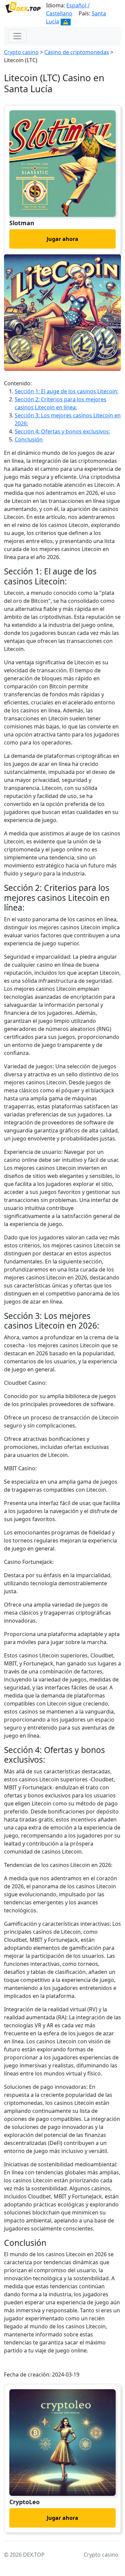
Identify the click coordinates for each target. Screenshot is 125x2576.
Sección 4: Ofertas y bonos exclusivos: (62, 431)
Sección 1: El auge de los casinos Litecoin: (66, 391)
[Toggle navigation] (17, 36)
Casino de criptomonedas (77, 52)
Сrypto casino (21, 52)
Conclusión (29, 439)
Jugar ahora (62, 239)
